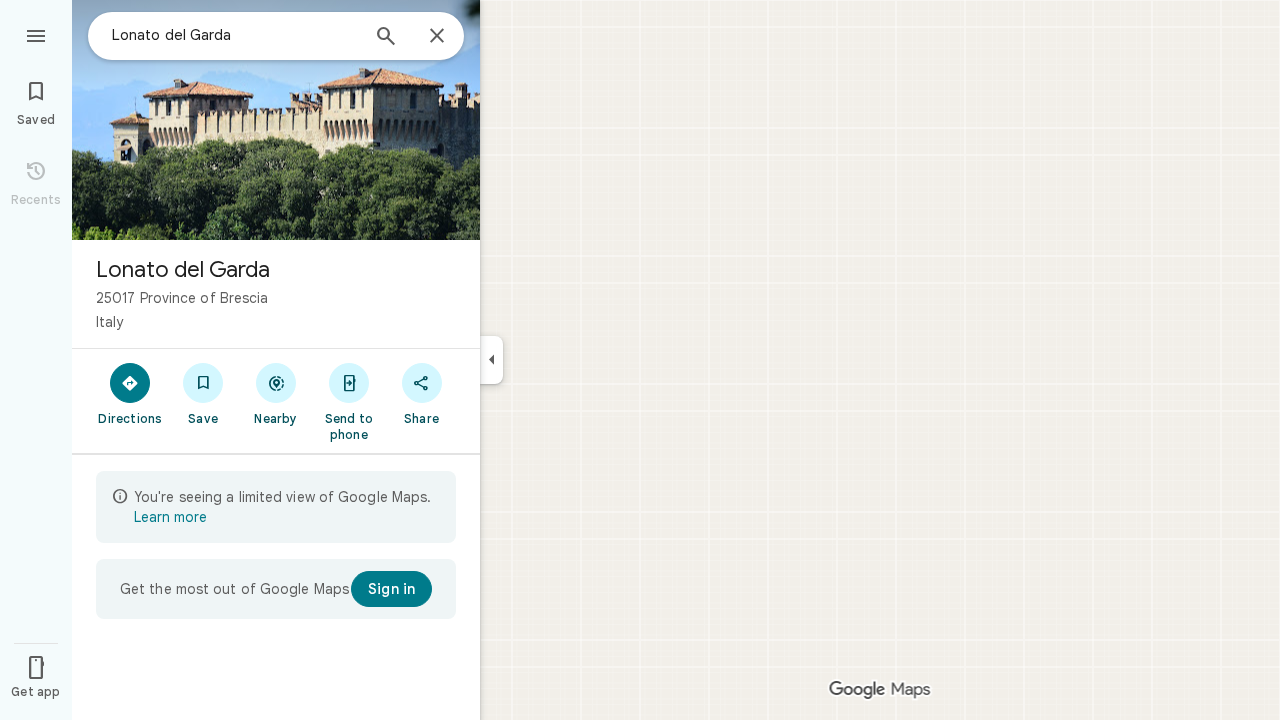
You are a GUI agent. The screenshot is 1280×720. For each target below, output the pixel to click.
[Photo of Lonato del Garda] (276, 120)
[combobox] (235, 35)
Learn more (170, 517)
